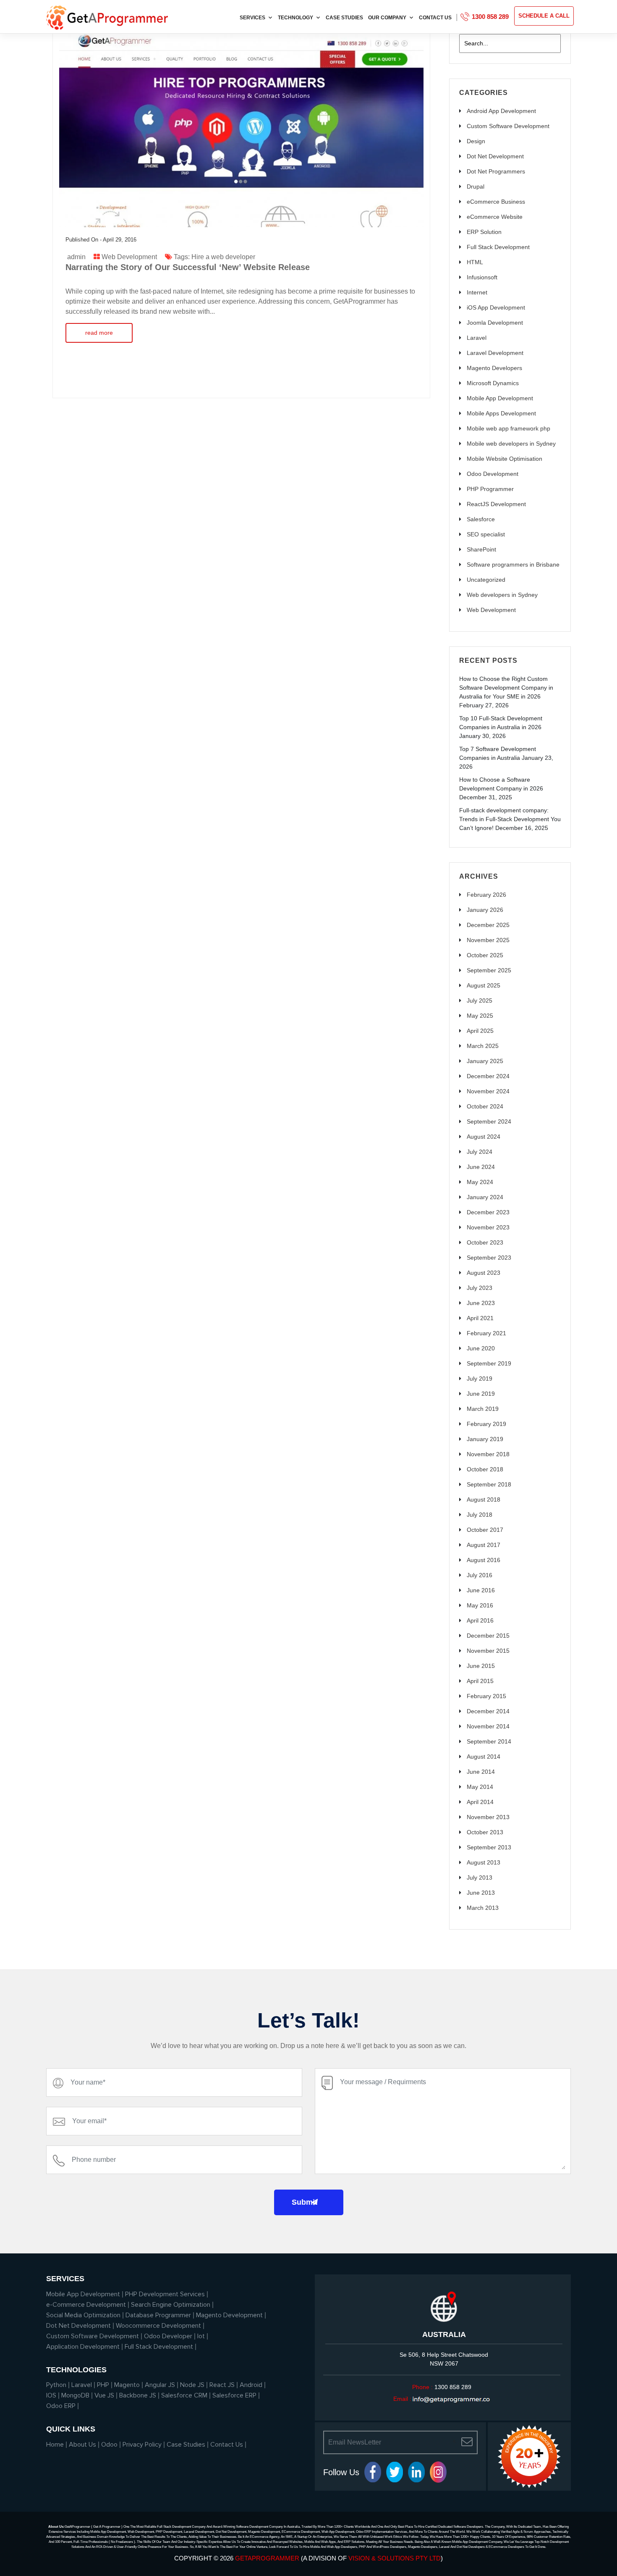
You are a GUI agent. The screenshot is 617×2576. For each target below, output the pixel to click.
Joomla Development (495, 323)
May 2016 (480, 1605)
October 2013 (485, 1832)
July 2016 (480, 1575)
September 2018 (489, 1484)
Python (56, 2385)
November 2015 (488, 1651)
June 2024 (481, 1167)
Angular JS (160, 2385)
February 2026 (486, 895)
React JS (222, 2385)
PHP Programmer (490, 489)
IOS (51, 2395)
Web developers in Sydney (502, 595)
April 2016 (480, 1620)
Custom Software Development (508, 126)
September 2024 (489, 1121)
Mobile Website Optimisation (505, 459)
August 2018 (484, 1499)
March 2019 (483, 1409)
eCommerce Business (496, 202)
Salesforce (481, 519)
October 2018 (485, 1469)
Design (476, 141)
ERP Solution (484, 232)
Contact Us (435, 18)
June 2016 (481, 1590)
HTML (475, 262)
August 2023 (484, 1273)
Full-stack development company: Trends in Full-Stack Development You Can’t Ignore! (510, 819)
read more (99, 333)
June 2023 (481, 1303)
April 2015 (480, 1681)
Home (55, 2445)
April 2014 (480, 1802)
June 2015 (481, 1666)
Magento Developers (494, 368)
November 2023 (488, 1227)
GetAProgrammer (267, 2558)
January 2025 (485, 1061)
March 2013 (483, 1908)
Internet (477, 292)
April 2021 (480, 1318)
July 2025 (480, 1000)
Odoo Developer (168, 2336)
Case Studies (344, 18)
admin (76, 257)
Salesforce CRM (184, 2395)
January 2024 (485, 1197)
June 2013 (481, 1893)
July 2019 (480, 1379)
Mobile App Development (500, 398)
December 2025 (488, 925)
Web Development (129, 257)
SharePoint (481, 549)
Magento (127, 2385)
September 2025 (489, 970)
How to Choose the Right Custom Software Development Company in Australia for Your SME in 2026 (506, 688)
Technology (295, 18)
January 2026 (485, 910)
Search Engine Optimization (171, 2305)
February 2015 (486, 1696)
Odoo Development (493, 474)
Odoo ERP (61, 2406)
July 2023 (480, 1288)
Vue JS (104, 2395)
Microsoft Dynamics (493, 383)
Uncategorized (486, 580)
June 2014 (481, 1772)
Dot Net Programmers (496, 171)
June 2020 (481, 1348)
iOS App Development (496, 307)
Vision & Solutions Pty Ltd (395, 2558)
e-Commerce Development (86, 2305)
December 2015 (488, 1636)
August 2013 (484, 1862)
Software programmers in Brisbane (513, 565)
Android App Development (501, 111)
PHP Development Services (165, 2294)
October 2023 (485, 1242)
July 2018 (480, 1515)
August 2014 (484, 1757)
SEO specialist (486, 534)
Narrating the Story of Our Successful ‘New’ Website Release (188, 267)
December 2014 (488, 1711)
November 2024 (488, 1091)
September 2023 (489, 1258)
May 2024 (480, 1182)
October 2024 (485, 1106)
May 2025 (480, 1016)
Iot (201, 2336)
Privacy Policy (142, 2445)
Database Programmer (158, 2315)
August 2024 (484, 1137)
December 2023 (488, 1212)
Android (251, 2385)
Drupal (476, 186)
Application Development (83, 2347)
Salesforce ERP (234, 2395)
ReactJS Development (496, 504)
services (252, 18)
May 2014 (480, 1787)
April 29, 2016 (120, 240)
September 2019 (489, 1363)
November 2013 (488, 1817)
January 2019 (485, 1439)
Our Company (387, 18)
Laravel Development (495, 353)
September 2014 (489, 1741)
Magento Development (229, 2315)
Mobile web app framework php (509, 428)
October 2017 (485, 1530)
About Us (82, 2445)
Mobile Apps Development (501, 413)
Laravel (477, 338)
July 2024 (480, 1152)
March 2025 (483, 1046)
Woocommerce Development (158, 2326)
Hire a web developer (223, 257)
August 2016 (484, 1560)
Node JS (192, 2385)
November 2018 (488, 1454)
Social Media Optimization (83, 2315)
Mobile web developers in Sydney (511, 444)
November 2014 (488, 1726)
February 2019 (486, 1424)
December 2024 (488, 1076)
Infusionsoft (482, 277)
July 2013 (480, 1878)
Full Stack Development (498, 247)
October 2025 (485, 955)
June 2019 (481, 1394)
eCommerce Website (495, 217)
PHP (103, 2385)
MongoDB (75, 2395)
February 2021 (486, 1333)
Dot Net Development (495, 156)
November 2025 (488, 940)
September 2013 (489, 1847)
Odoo (109, 2445)
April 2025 (480, 1031)
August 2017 (484, 1545)
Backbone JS (138, 2395)
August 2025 (484, 985)
